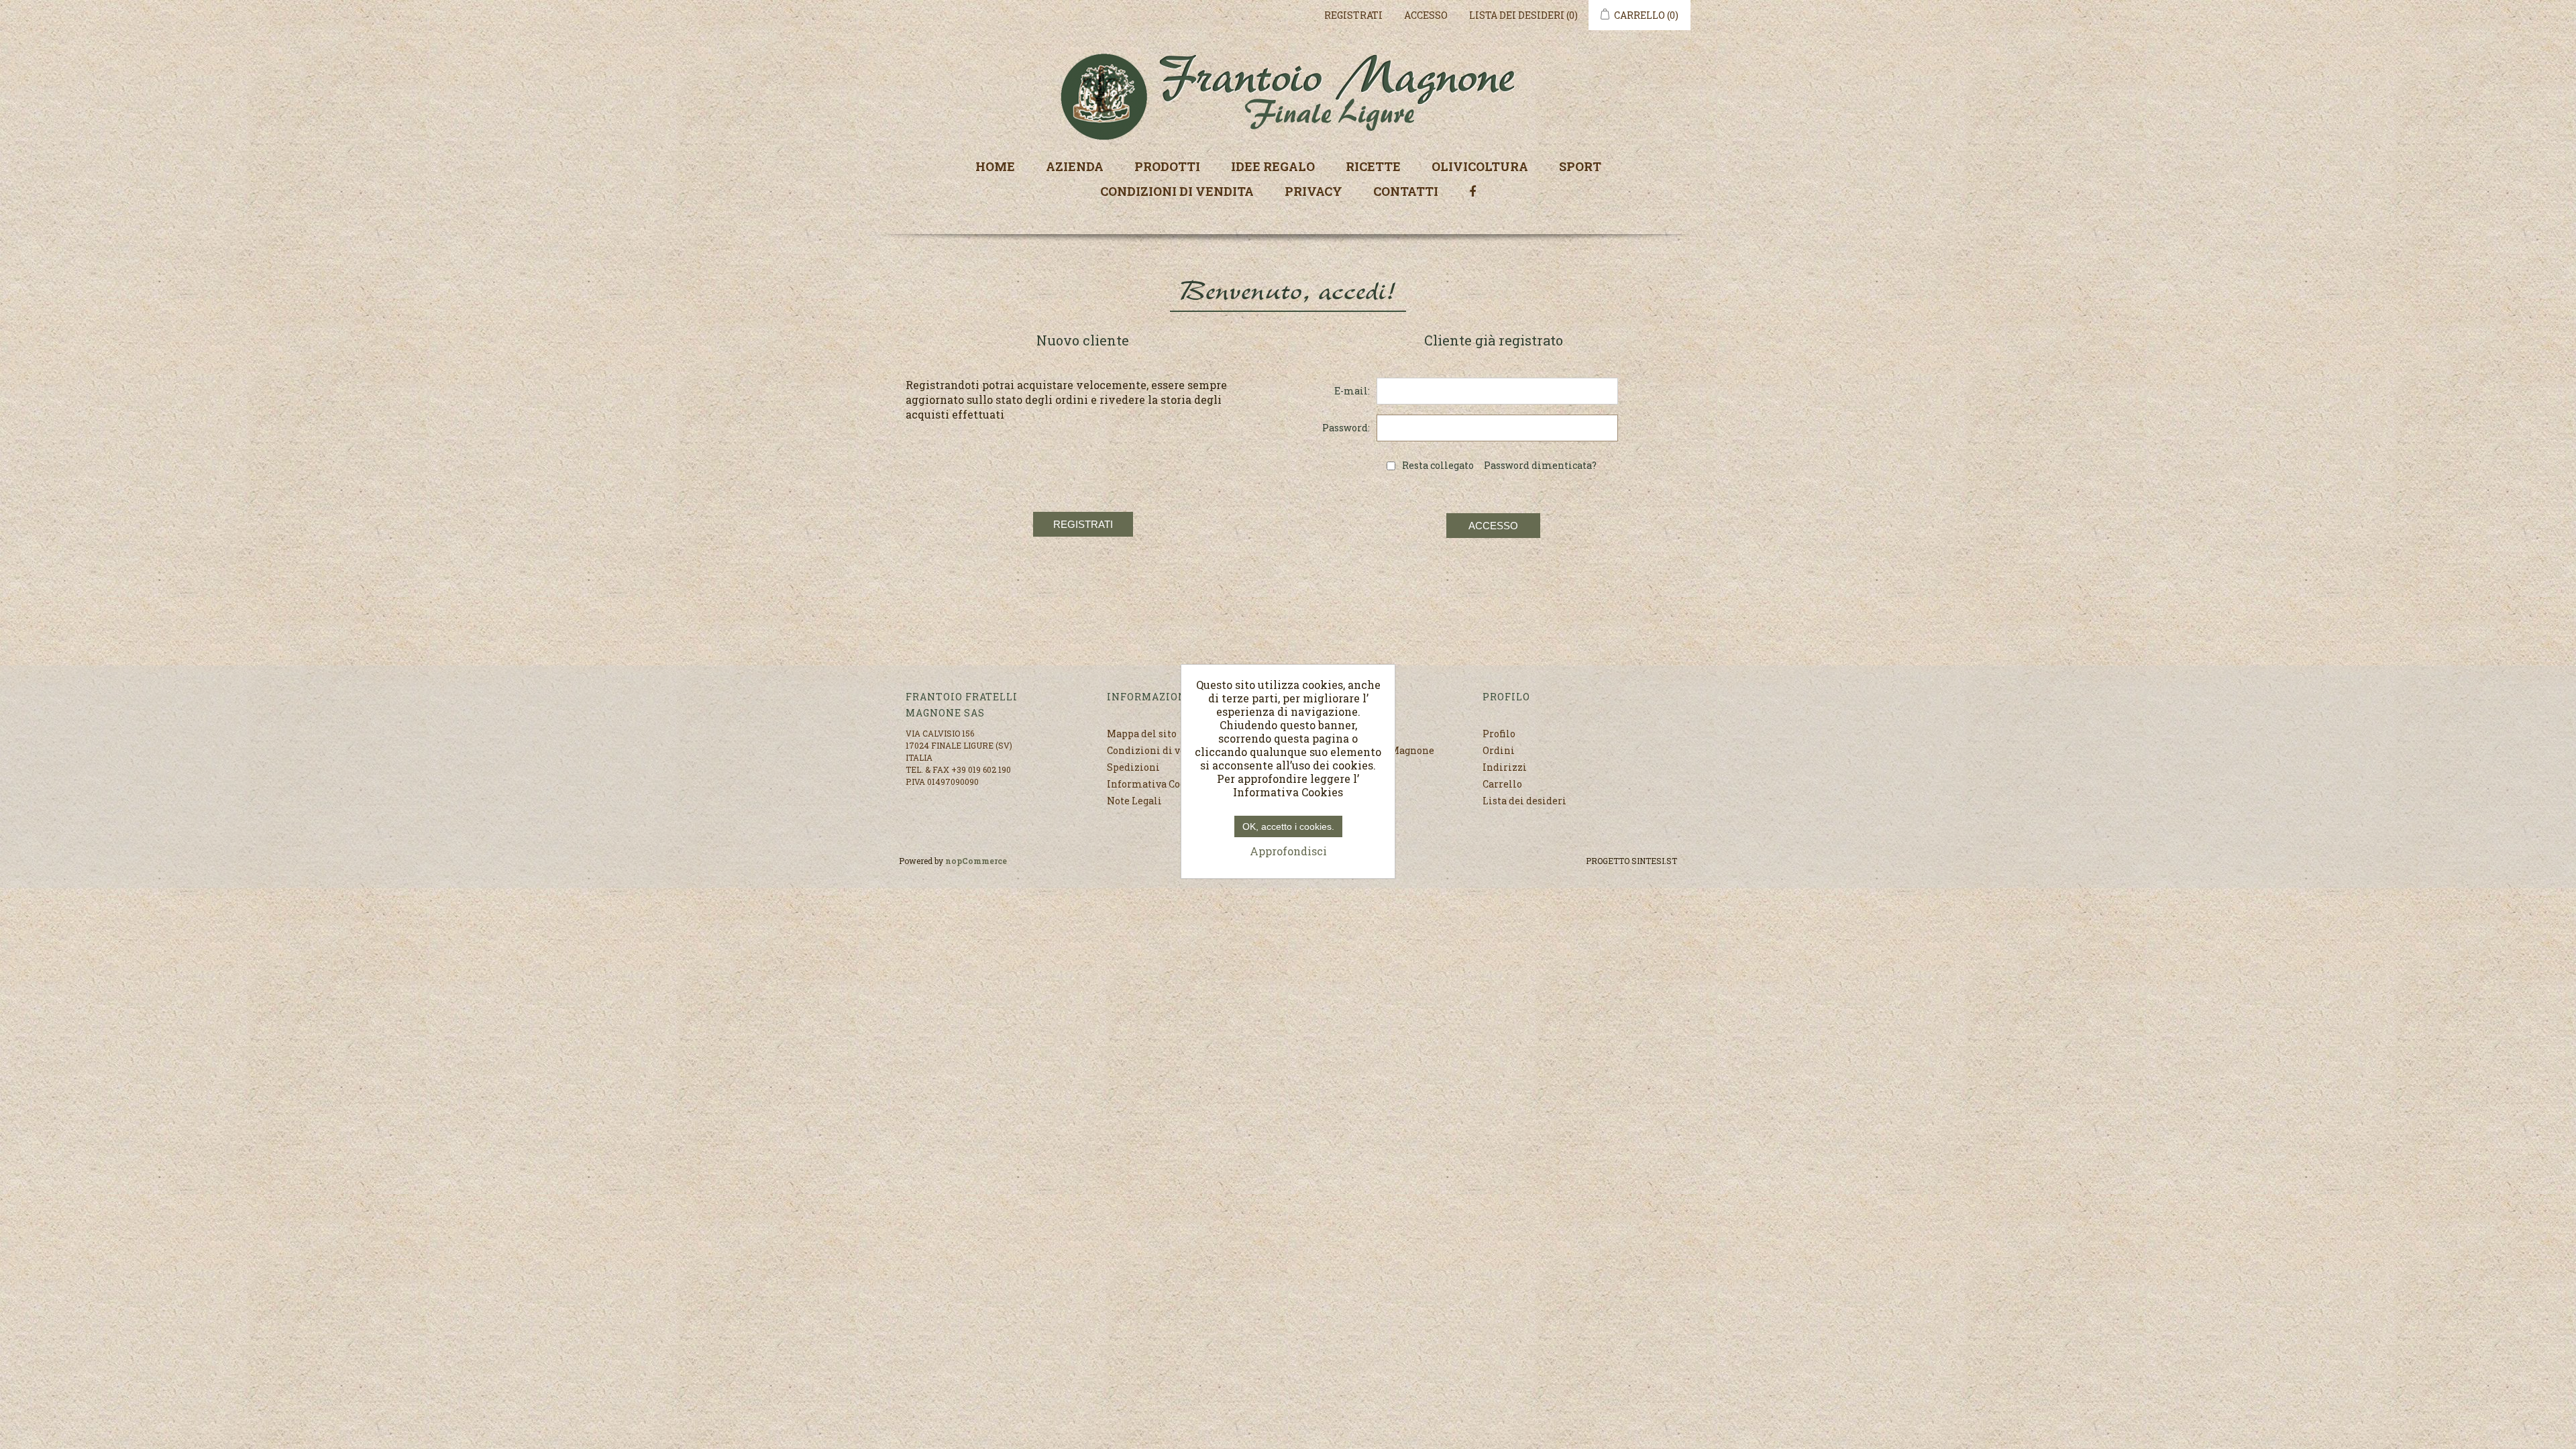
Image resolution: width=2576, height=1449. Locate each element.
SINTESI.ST (1654, 861)
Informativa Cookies (1157, 784)
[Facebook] (1472, 190)
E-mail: (1352, 391)
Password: (1346, 428)
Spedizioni (1133, 767)
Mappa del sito (1142, 734)
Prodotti (1167, 166)
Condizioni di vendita (1177, 191)
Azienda (1075, 166)
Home (995, 166)
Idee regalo (1273, 166)
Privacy (1313, 191)
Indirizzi (1505, 767)
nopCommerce (976, 861)
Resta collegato (1438, 465)
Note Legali (1134, 801)
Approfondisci (1288, 851)
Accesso (1426, 15)
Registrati (1353, 15)
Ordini (1499, 750)
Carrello (1502, 784)
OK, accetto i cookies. (1288, 826)
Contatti (1406, 191)
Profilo (1499, 734)
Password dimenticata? (1540, 465)
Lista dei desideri (1524, 801)
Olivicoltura (1480, 166)
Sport (1580, 166)
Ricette (1373, 166)
